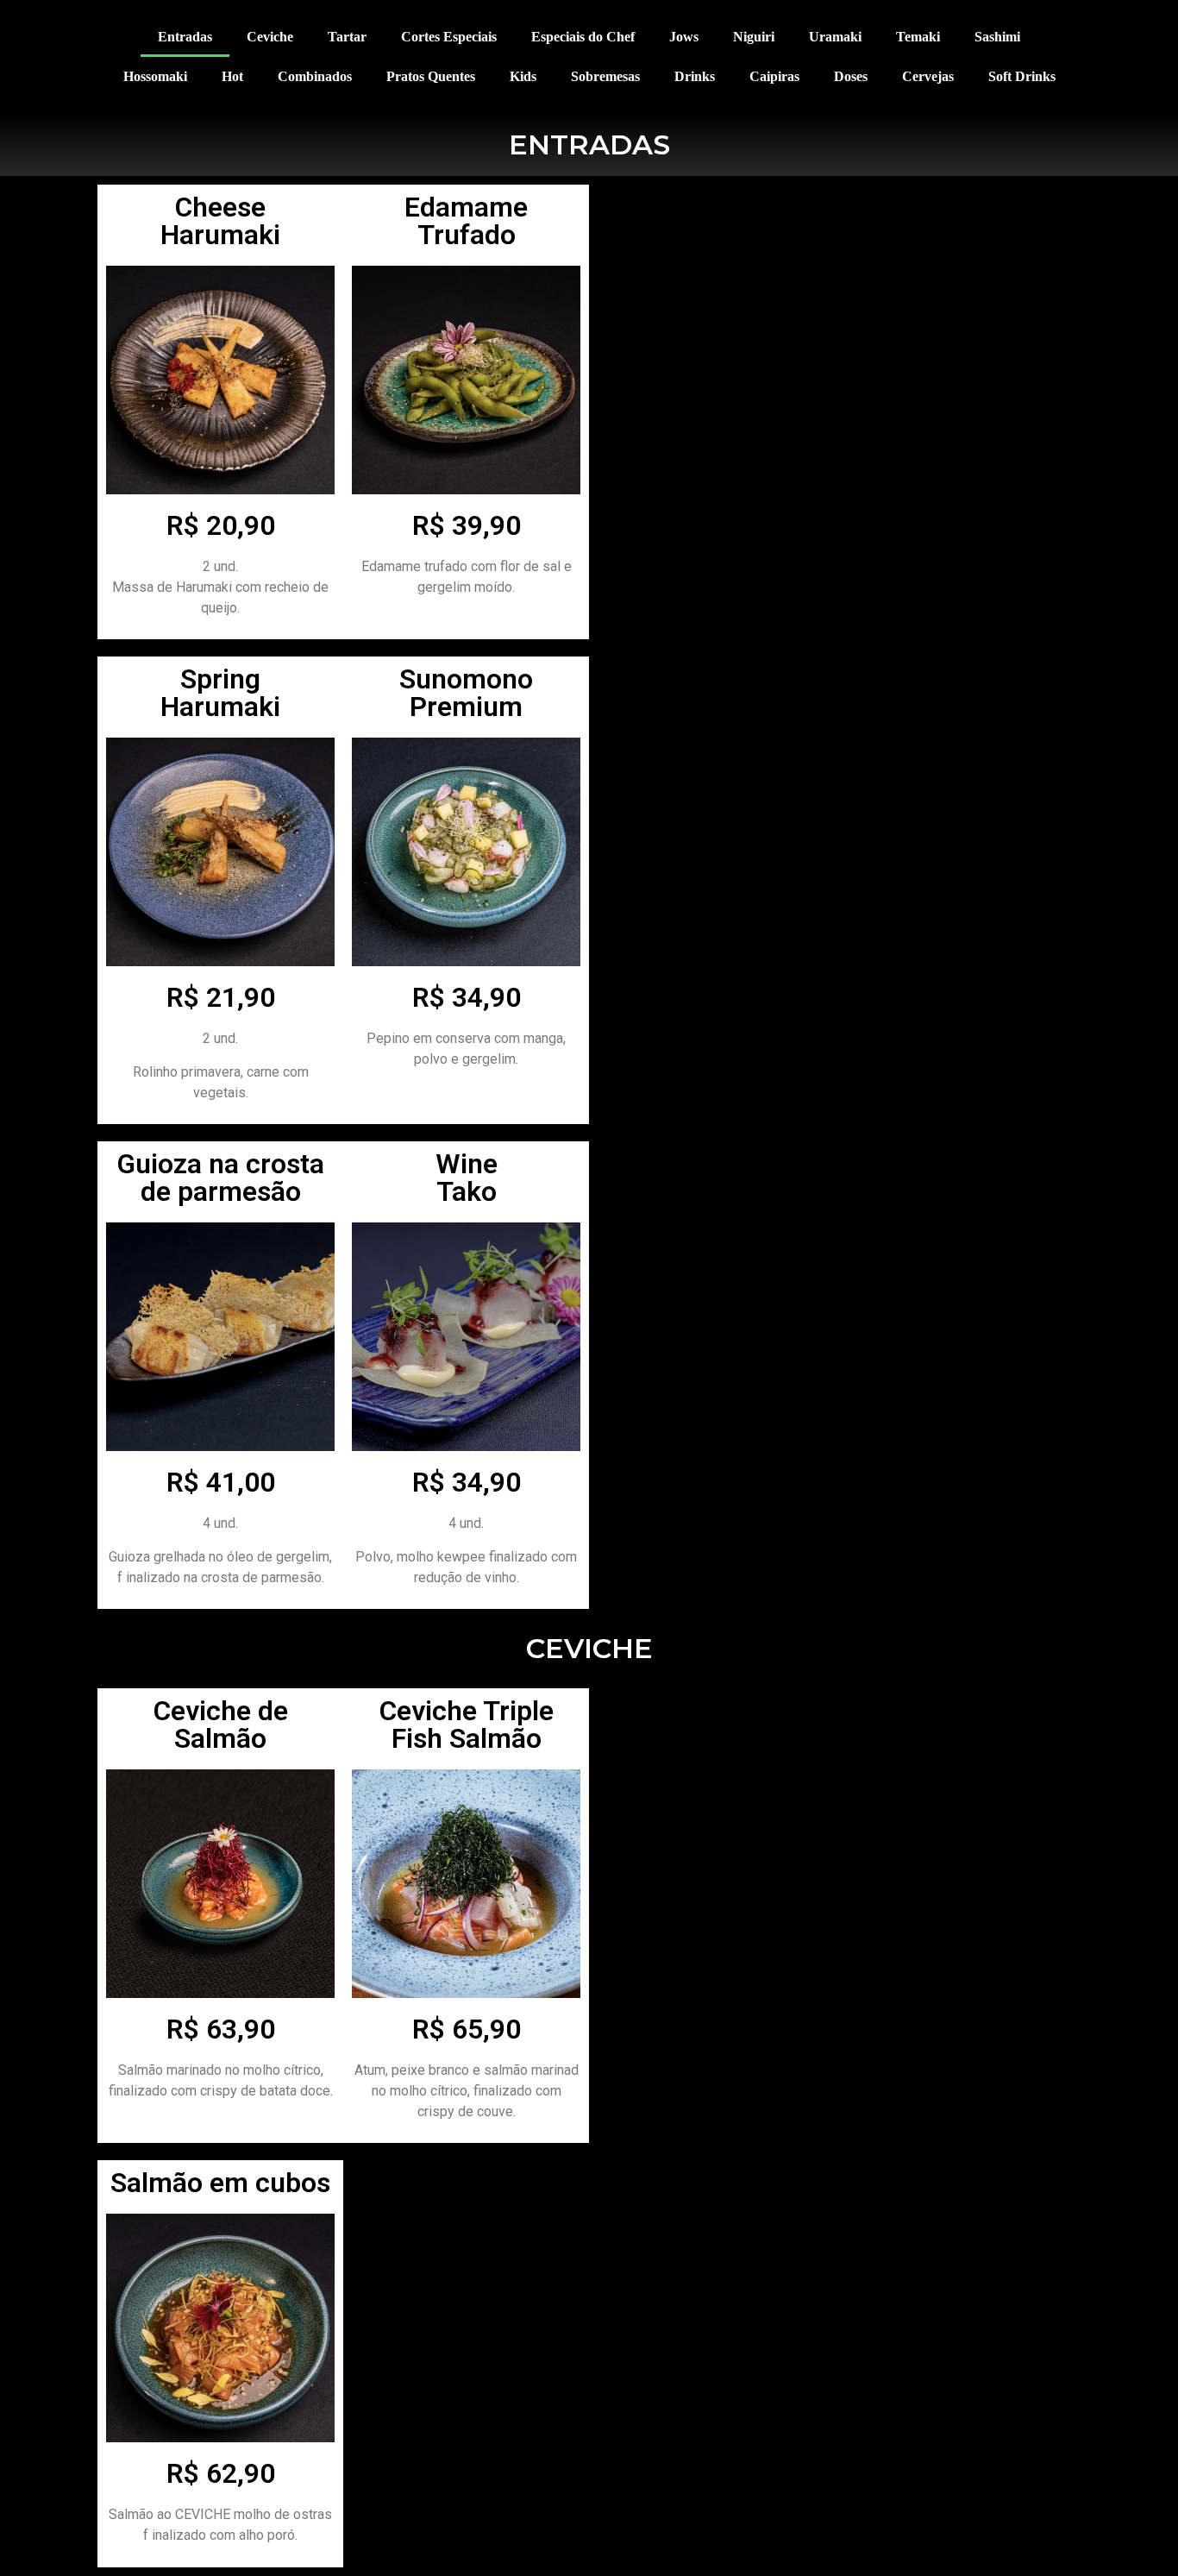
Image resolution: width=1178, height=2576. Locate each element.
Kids (523, 76)
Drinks (695, 76)
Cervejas (928, 76)
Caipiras (774, 76)
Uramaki (835, 37)
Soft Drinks (1022, 76)
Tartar (347, 37)
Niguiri (754, 37)
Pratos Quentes (431, 76)
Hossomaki (155, 76)
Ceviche (270, 37)
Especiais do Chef (583, 37)
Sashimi (997, 37)
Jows (684, 37)
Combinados (315, 76)
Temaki (918, 37)
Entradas (185, 37)
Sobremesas (605, 76)
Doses (851, 76)
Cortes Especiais (449, 37)
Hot (232, 76)
